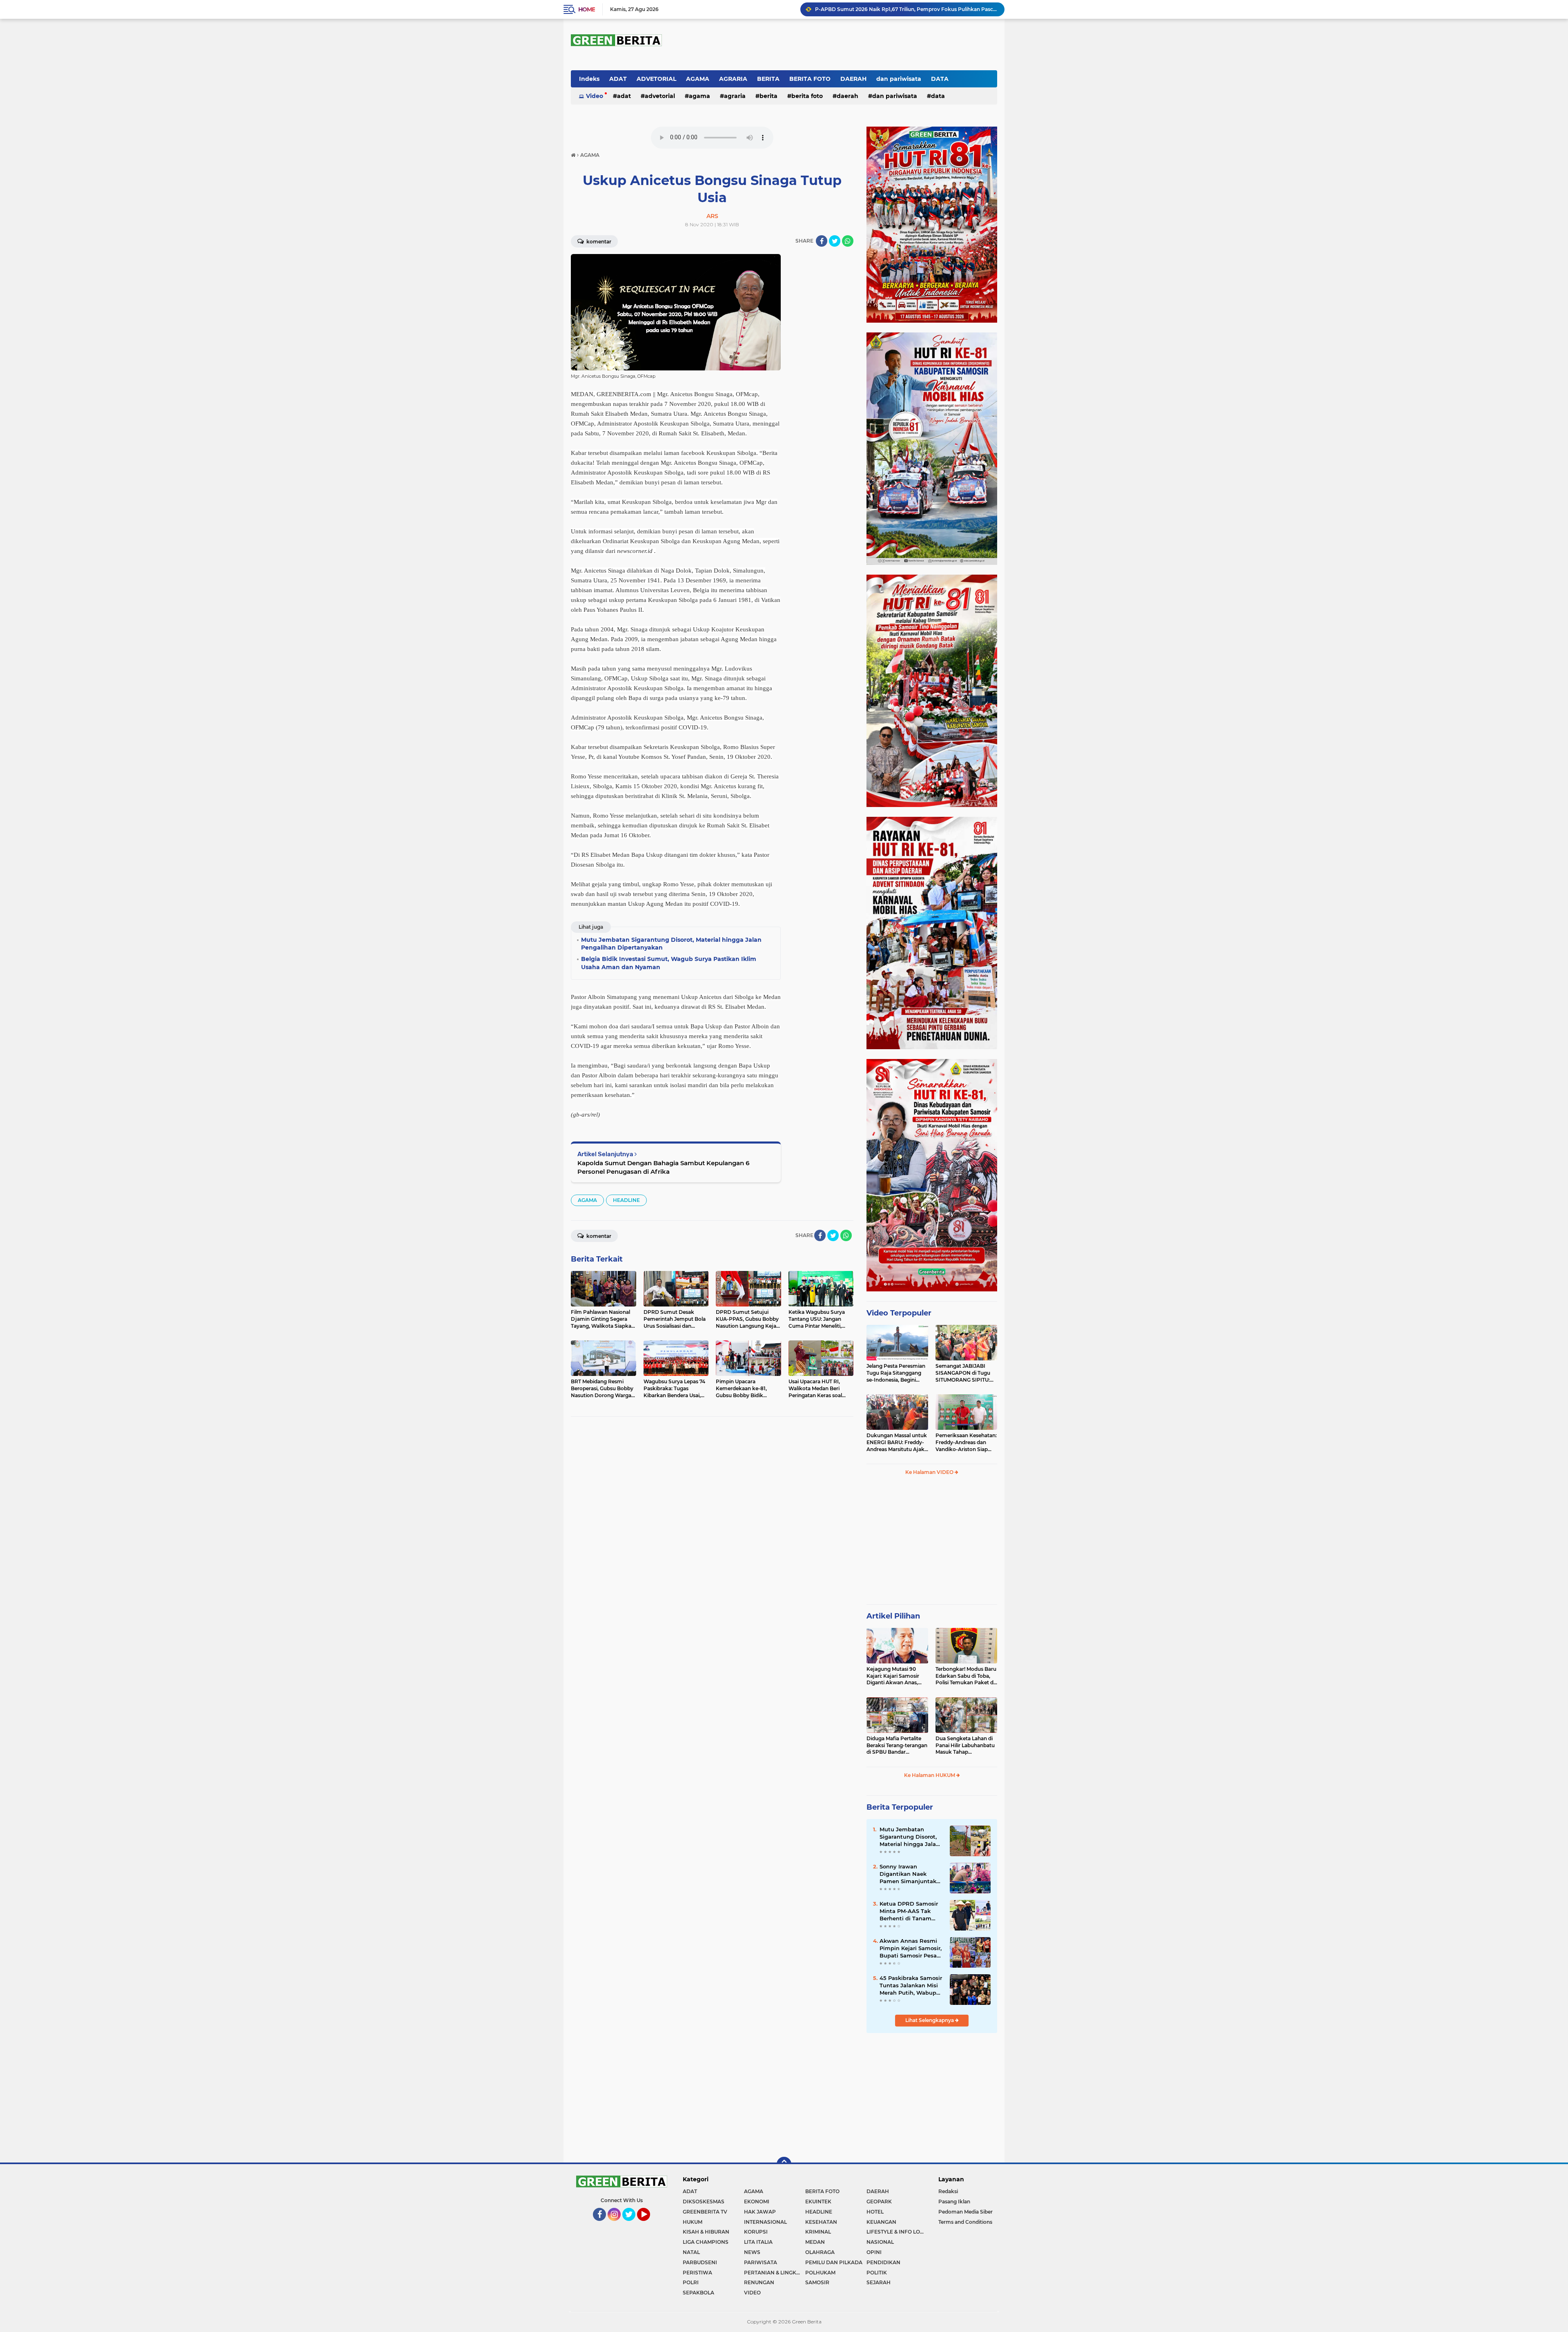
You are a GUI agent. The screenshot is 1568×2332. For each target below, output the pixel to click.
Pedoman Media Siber (966, 2212)
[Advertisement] (932, 1543)
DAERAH (853, 79)
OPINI (874, 2252)
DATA (940, 79)
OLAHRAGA (820, 2252)
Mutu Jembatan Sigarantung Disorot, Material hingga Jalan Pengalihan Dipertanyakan (906, 9)
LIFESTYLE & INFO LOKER (897, 2232)
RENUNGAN (759, 2282)
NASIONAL (880, 2242)
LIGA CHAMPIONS (706, 2242)
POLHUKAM (820, 2273)
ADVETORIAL (656, 79)
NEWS (752, 2252)
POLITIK (877, 2273)
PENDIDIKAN (883, 2262)
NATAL (691, 2252)
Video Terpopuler (899, 1313)
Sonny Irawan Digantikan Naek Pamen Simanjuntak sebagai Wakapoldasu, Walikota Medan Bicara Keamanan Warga (911, 1874)
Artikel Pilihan (893, 1616)
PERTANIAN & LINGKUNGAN (775, 2273)
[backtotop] (784, 2164)
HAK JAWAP (760, 2212)
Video (595, 96)
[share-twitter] (835, 241)
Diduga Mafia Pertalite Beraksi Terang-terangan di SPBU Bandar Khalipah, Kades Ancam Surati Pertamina (897, 1746)
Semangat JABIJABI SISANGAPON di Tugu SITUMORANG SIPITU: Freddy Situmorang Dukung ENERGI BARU (964, 1373)
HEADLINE (626, 1200)
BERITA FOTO (810, 79)
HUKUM (693, 2222)
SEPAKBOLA (698, 2293)
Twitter (632, 2225)
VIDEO (752, 2293)
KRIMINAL (818, 2232)
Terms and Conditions (965, 2222)
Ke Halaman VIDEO (930, 1472)
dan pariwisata (899, 79)
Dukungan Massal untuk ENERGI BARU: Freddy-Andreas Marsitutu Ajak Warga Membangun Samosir (897, 1442)
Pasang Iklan (954, 2202)
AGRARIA (733, 79)
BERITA (768, 79)
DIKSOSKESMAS (704, 2202)
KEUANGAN (881, 2222)
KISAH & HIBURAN (706, 2232)
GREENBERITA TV (705, 2212)
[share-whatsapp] (848, 241)
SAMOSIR (817, 2282)
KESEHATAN (821, 2222)
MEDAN (815, 2242)
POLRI (691, 2282)
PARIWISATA (761, 2262)
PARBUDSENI (700, 2262)
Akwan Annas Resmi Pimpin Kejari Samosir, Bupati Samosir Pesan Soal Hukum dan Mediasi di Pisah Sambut (911, 1949)
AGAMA (698, 79)
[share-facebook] (822, 241)
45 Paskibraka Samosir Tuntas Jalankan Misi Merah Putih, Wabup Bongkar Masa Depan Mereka (911, 1986)
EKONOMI (757, 2202)
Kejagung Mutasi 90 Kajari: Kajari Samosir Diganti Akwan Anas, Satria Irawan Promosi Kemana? (894, 1676)
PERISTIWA (697, 2273)
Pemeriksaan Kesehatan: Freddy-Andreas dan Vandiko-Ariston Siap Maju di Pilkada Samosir (966, 1442)
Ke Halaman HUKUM (930, 1775)
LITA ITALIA (758, 2242)
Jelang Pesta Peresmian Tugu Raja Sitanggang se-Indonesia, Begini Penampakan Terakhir (896, 1373)
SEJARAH (879, 2282)
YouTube (649, 2225)
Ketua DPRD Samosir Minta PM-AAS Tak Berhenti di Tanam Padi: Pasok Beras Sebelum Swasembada (911, 1911)
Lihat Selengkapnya (930, 2020)
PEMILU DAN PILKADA (834, 2262)
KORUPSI (756, 2232)
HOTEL (875, 2212)
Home (587, 9)
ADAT (618, 79)
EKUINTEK (818, 2202)
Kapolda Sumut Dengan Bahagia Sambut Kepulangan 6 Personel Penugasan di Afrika (663, 1167)
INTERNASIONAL (765, 2222)
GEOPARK (879, 2202)
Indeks (589, 79)
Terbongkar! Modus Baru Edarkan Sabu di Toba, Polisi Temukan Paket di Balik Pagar (966, 1676)
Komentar (598, 242)
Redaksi (948, 2191)
